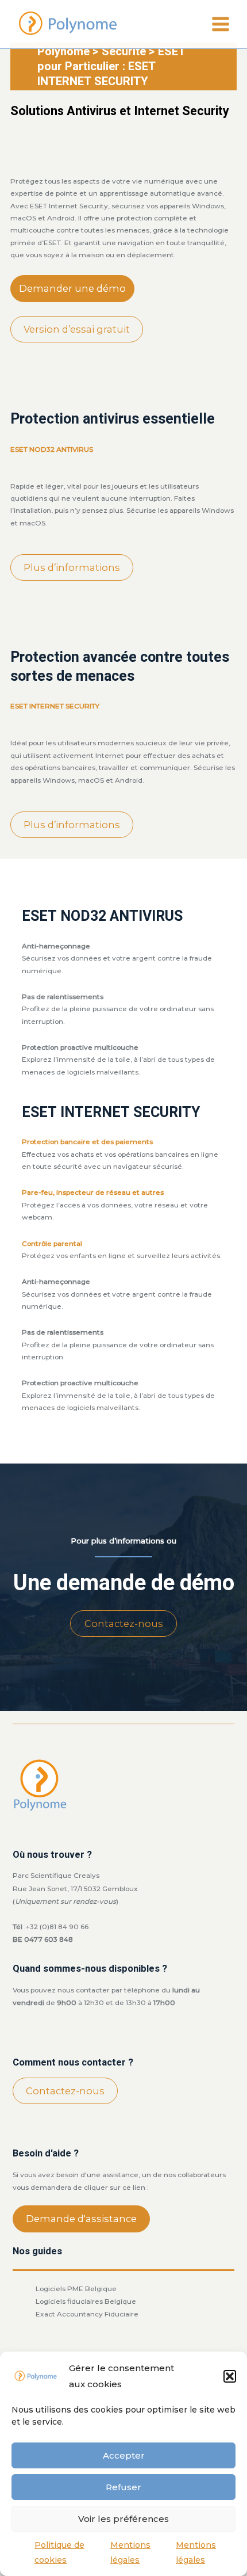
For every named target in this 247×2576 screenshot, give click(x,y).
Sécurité (124, 52)
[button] (230, 2376)
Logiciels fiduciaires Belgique (86, 2301)
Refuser (123, 2487)
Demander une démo (72, 288)
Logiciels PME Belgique (76, 2289)
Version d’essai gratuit (77, 329)
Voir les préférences (123, 2519)
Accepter (124, 2455)
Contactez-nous (124, 1624)
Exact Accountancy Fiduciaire (87, 2314)
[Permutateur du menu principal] (221, 24)
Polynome (63, 52)
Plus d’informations (72, 567)
